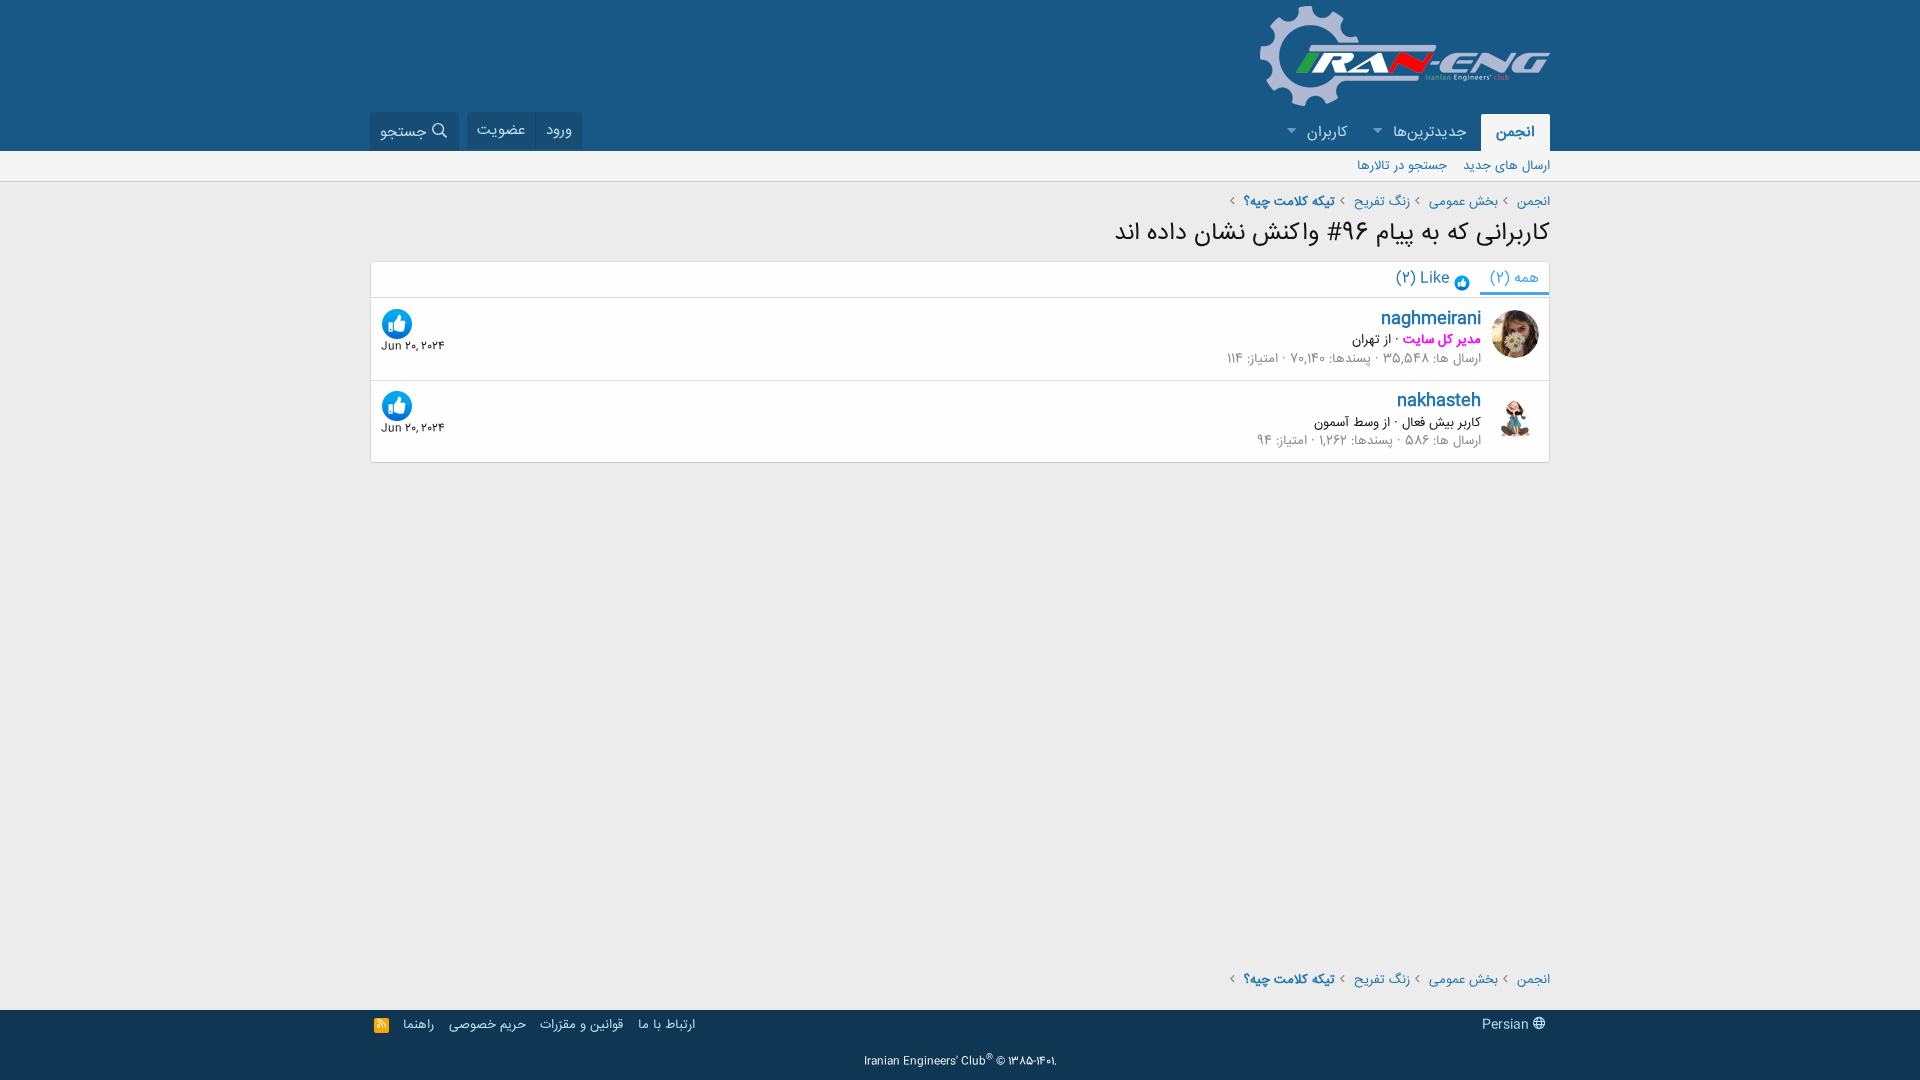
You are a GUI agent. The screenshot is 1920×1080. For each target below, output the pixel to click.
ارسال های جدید (1506, 166)
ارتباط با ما (666, 1025)
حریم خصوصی (487, 1025)
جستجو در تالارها (1402, 166)
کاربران (1327, 132)
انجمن (1515, 132)
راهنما (418, 1025)
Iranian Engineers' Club (960, 1062)
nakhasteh (1439, 401)
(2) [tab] (1514, 278)
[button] (1377, 132)
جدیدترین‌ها (1429, 132)
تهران (1366, 340)
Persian (1507, 1025)
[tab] (1433, 279)
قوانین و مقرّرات (581, 1025)
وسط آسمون (1346, 423)
